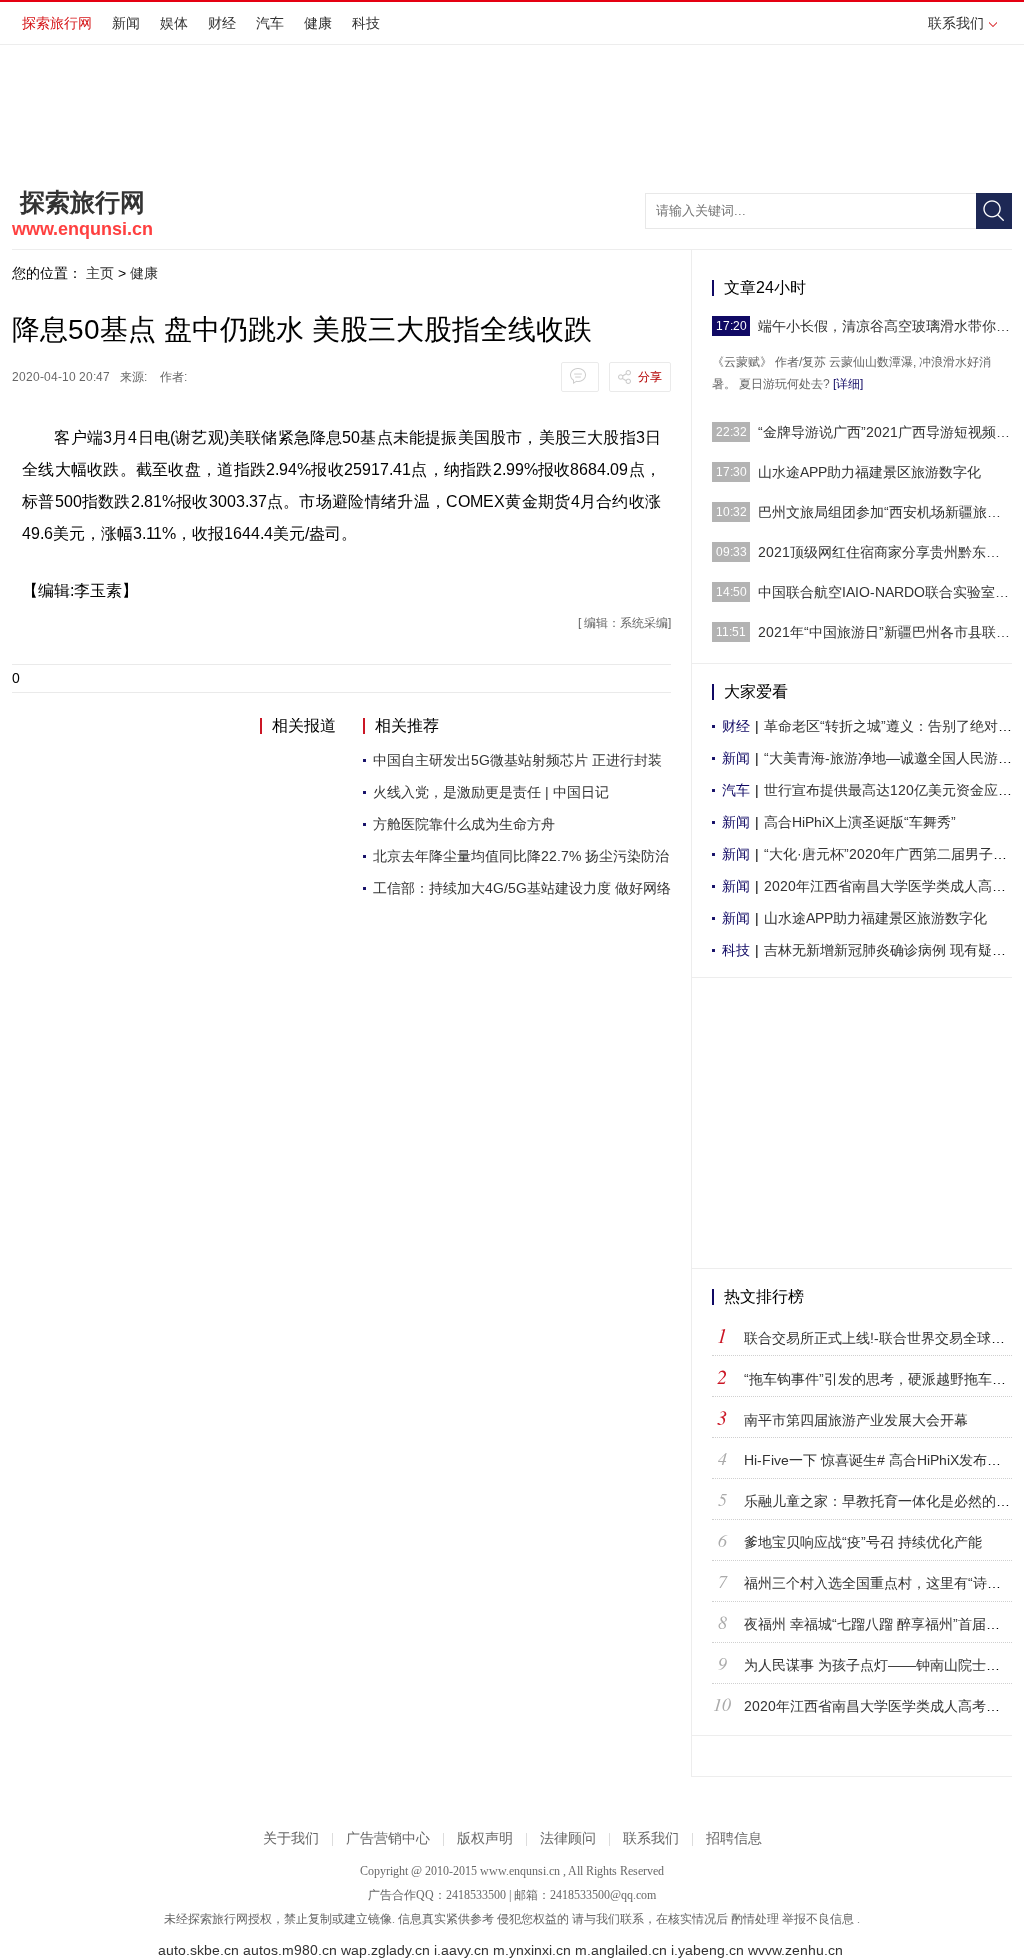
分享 (650, 377)
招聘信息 (734, 1838)
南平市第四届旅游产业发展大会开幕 (856, 1420)
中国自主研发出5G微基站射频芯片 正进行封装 (517, 760)
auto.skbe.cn (198, 1950)
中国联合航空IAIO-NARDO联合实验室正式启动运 (885, 592)
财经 (222, 23)
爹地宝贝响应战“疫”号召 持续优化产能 (863, 1542)
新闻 (126, 23)
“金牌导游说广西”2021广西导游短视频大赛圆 (885, 432)
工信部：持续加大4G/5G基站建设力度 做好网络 (522, 888)
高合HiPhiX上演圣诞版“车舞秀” (860, 822)
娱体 (174, 23)
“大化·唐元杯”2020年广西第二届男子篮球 (892, 854)
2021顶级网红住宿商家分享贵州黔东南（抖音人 (885, 552)
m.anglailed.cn (621, 1950)
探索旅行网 (57, 23)
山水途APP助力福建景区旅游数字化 (869, 472)
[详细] (848, 384)
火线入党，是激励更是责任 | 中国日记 (491, 792)
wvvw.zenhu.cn (795, 1950)
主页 (100, 273)
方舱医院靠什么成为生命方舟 (464, 824)
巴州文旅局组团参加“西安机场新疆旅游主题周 (885, 512)
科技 (366, 23)
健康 (318, 23)
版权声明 (485, 1838)
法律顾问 (568, 1838)
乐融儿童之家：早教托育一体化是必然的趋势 (884, 1501)
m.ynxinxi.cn (532, 1950)
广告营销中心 (388, 1838)
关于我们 (291, 1838)
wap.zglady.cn (385, 1950)
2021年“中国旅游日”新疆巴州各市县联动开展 (885, 632)
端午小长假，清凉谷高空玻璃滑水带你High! (885, 326)
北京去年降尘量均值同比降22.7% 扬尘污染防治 (521, 856)
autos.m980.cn (290, 1950)
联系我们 (956, 23)
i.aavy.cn (461, 1950)
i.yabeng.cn (707, 1950)
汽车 (270, 23)
